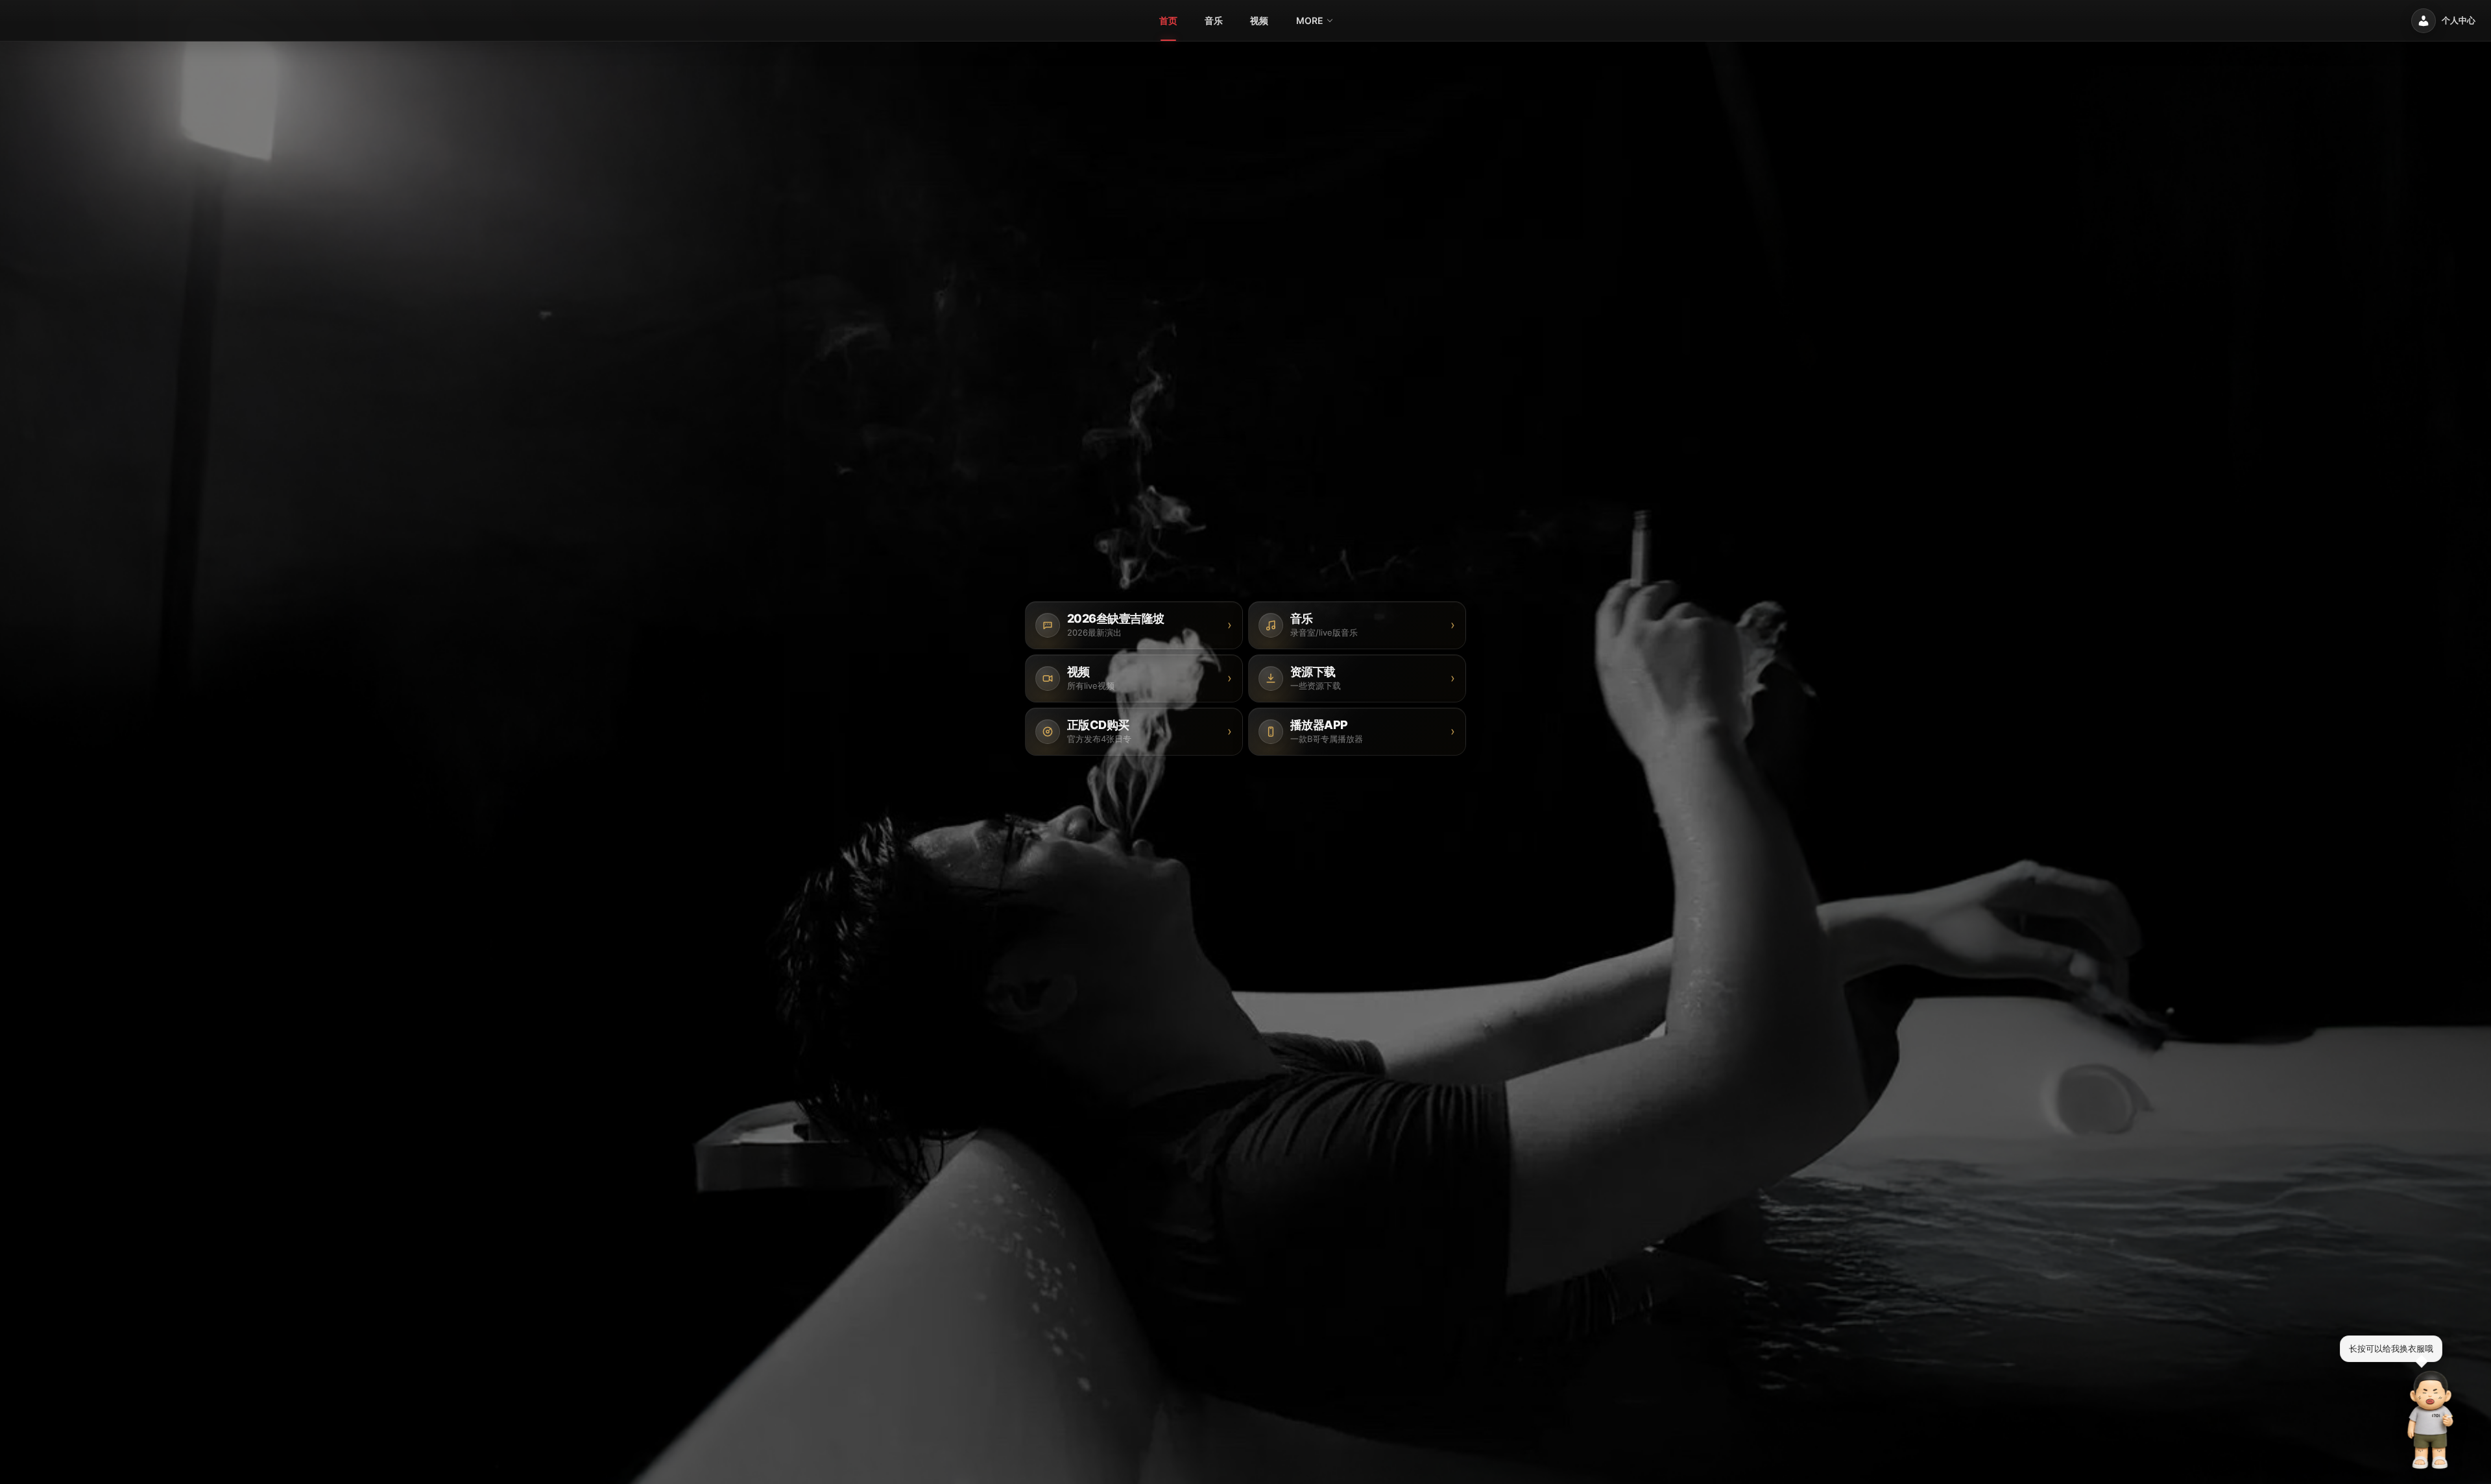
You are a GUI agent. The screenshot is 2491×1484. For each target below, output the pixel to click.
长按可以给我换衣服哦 (2391, 1348)
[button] (2431, 1420)
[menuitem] (1168, 21)
